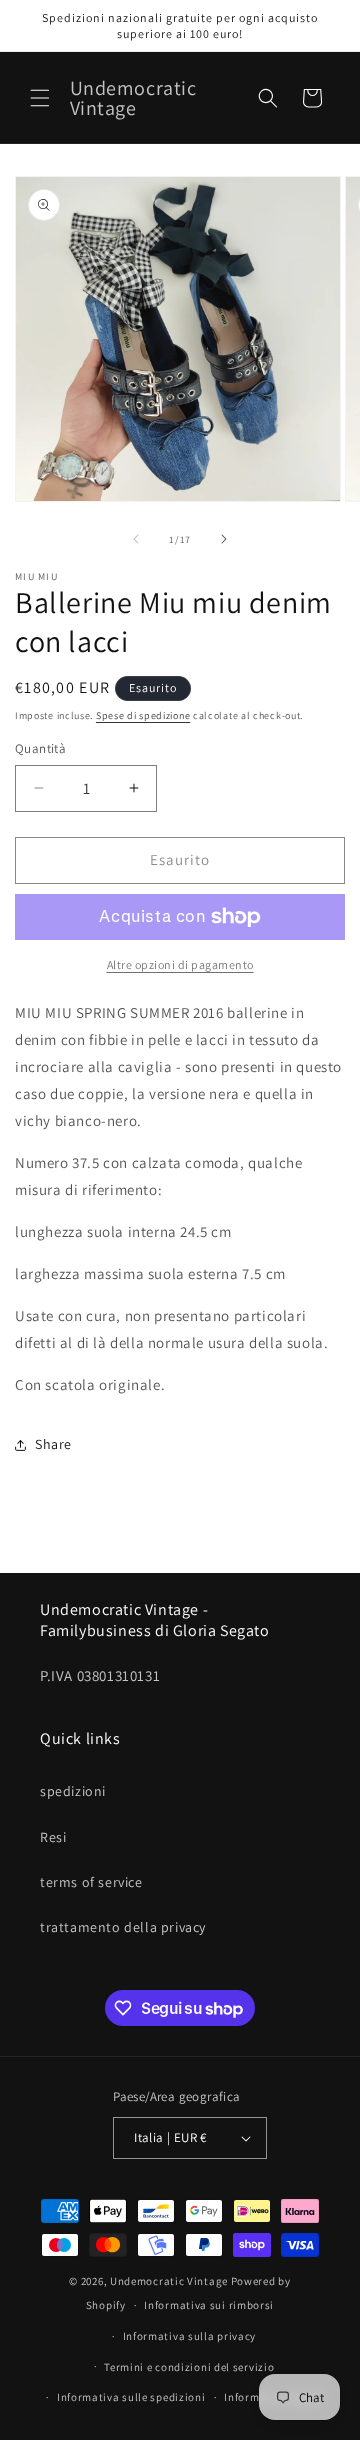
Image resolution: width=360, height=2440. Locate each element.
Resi (53, 1837)
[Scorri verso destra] (224, 539)
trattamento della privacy (123, 1927)
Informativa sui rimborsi (209, 2305)
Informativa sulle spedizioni (131, 2397)
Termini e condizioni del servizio (189, 2367)
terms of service (91, 1882)
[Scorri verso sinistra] (136, 539)
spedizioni (73, 1791)
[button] (40, 98)
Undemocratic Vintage (169, 2281)
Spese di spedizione (143, 715)
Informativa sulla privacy (190, 2336)
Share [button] (53, 1444)
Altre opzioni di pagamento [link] (180, 964)
